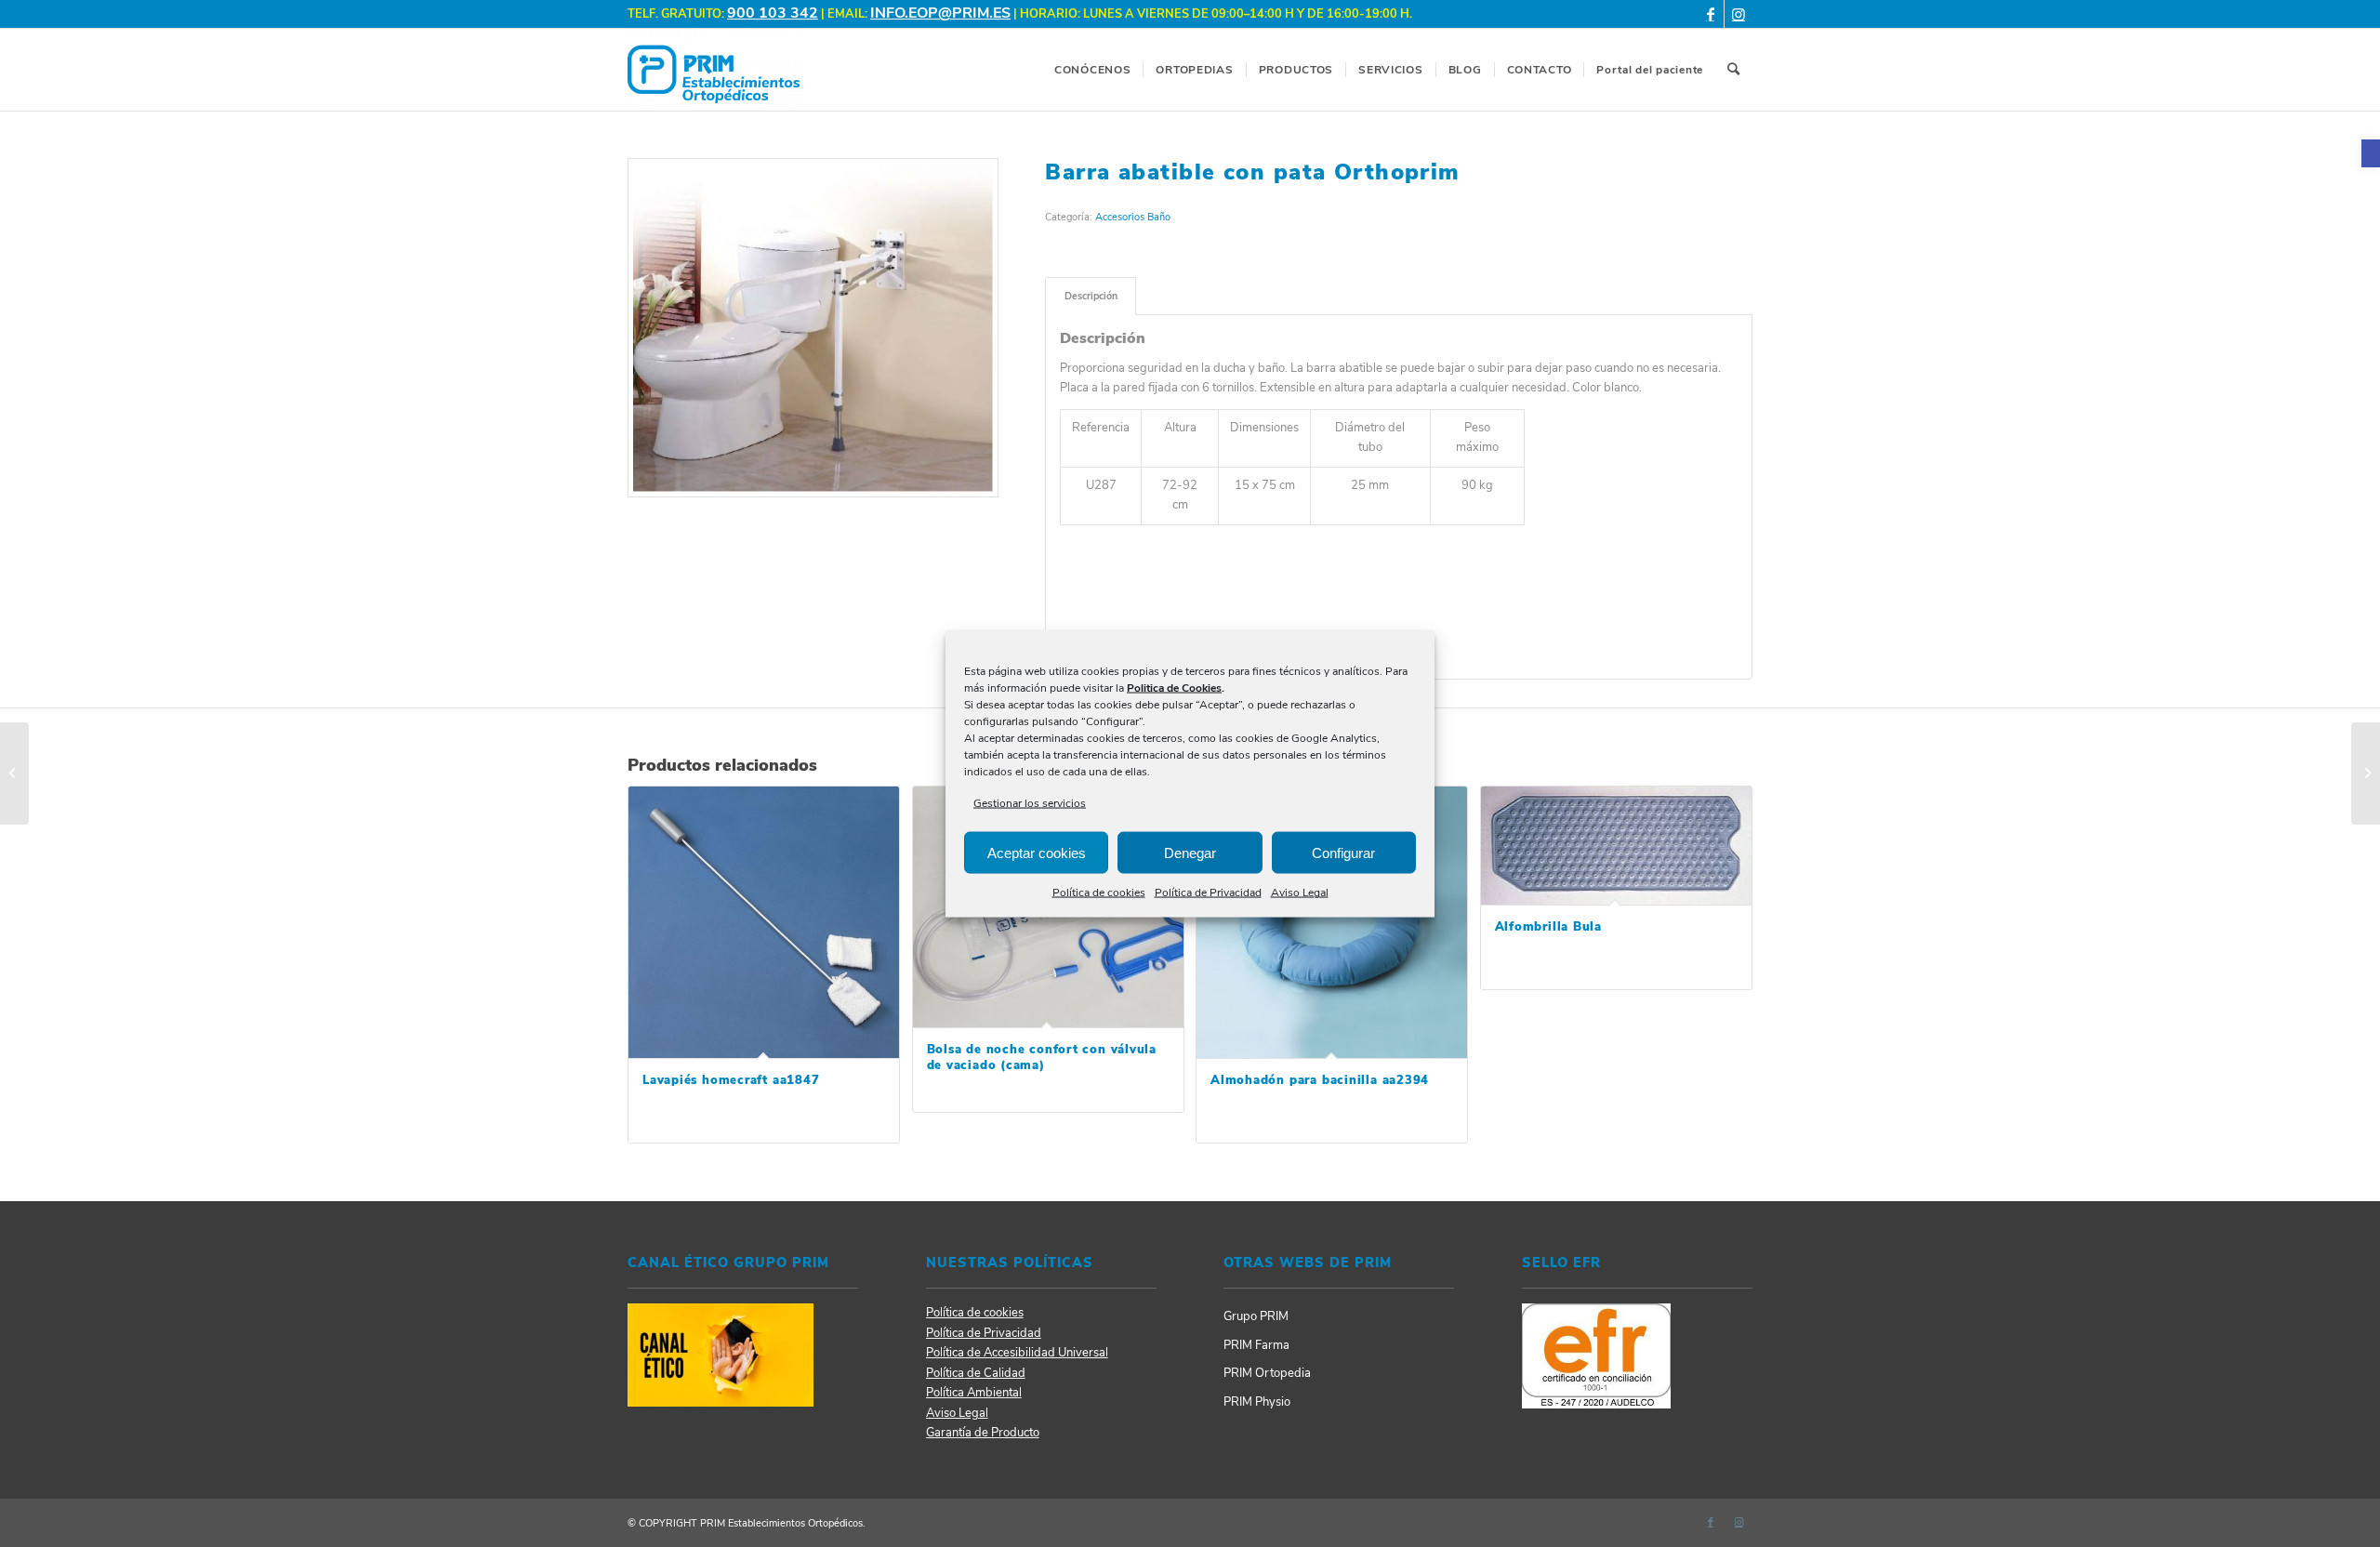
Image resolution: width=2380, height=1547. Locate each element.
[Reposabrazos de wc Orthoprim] (2366, 773)
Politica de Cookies (1174, 688)
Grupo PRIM (1256, 1316)
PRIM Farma (1256, 1345)
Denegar (1190, 853)
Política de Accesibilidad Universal (1017, 1353)
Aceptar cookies (1037, 853)
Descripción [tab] (1091, 296)
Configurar (1343, 853)
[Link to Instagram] (1739, 14)
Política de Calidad (976, 1373)
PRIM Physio (1257, 1402)
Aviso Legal (1300, 892)
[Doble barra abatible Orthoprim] (14, 773)
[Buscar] (1734, 70)
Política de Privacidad (1208, 892)
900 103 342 (773, 13)
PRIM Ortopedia (1267, 1373)
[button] (2371, 153)
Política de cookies (1099, 892)
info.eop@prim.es (940, 13)
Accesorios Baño (1133, 217)
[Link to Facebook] (1710, 14)
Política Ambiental (974, 1393)
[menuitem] (1092, 70)
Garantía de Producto (983, 1433)
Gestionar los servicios (1030, 803)
